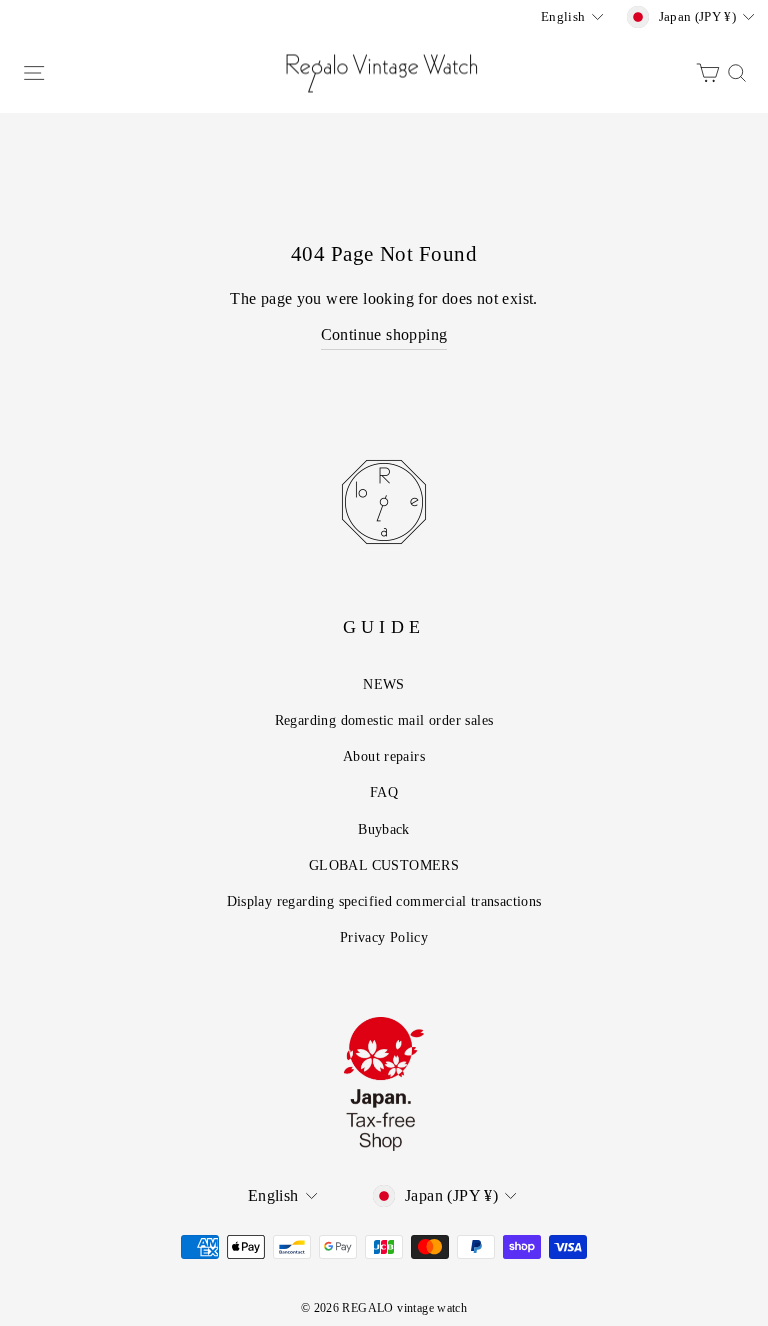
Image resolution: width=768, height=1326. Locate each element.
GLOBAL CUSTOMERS (384, 865)
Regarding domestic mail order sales (384, 720)
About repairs (384, 756)
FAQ (384, 792)
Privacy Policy (384, 937)
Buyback (384, 829)
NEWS (384, 684)
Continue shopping (384, 334)
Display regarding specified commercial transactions (384, 901)
